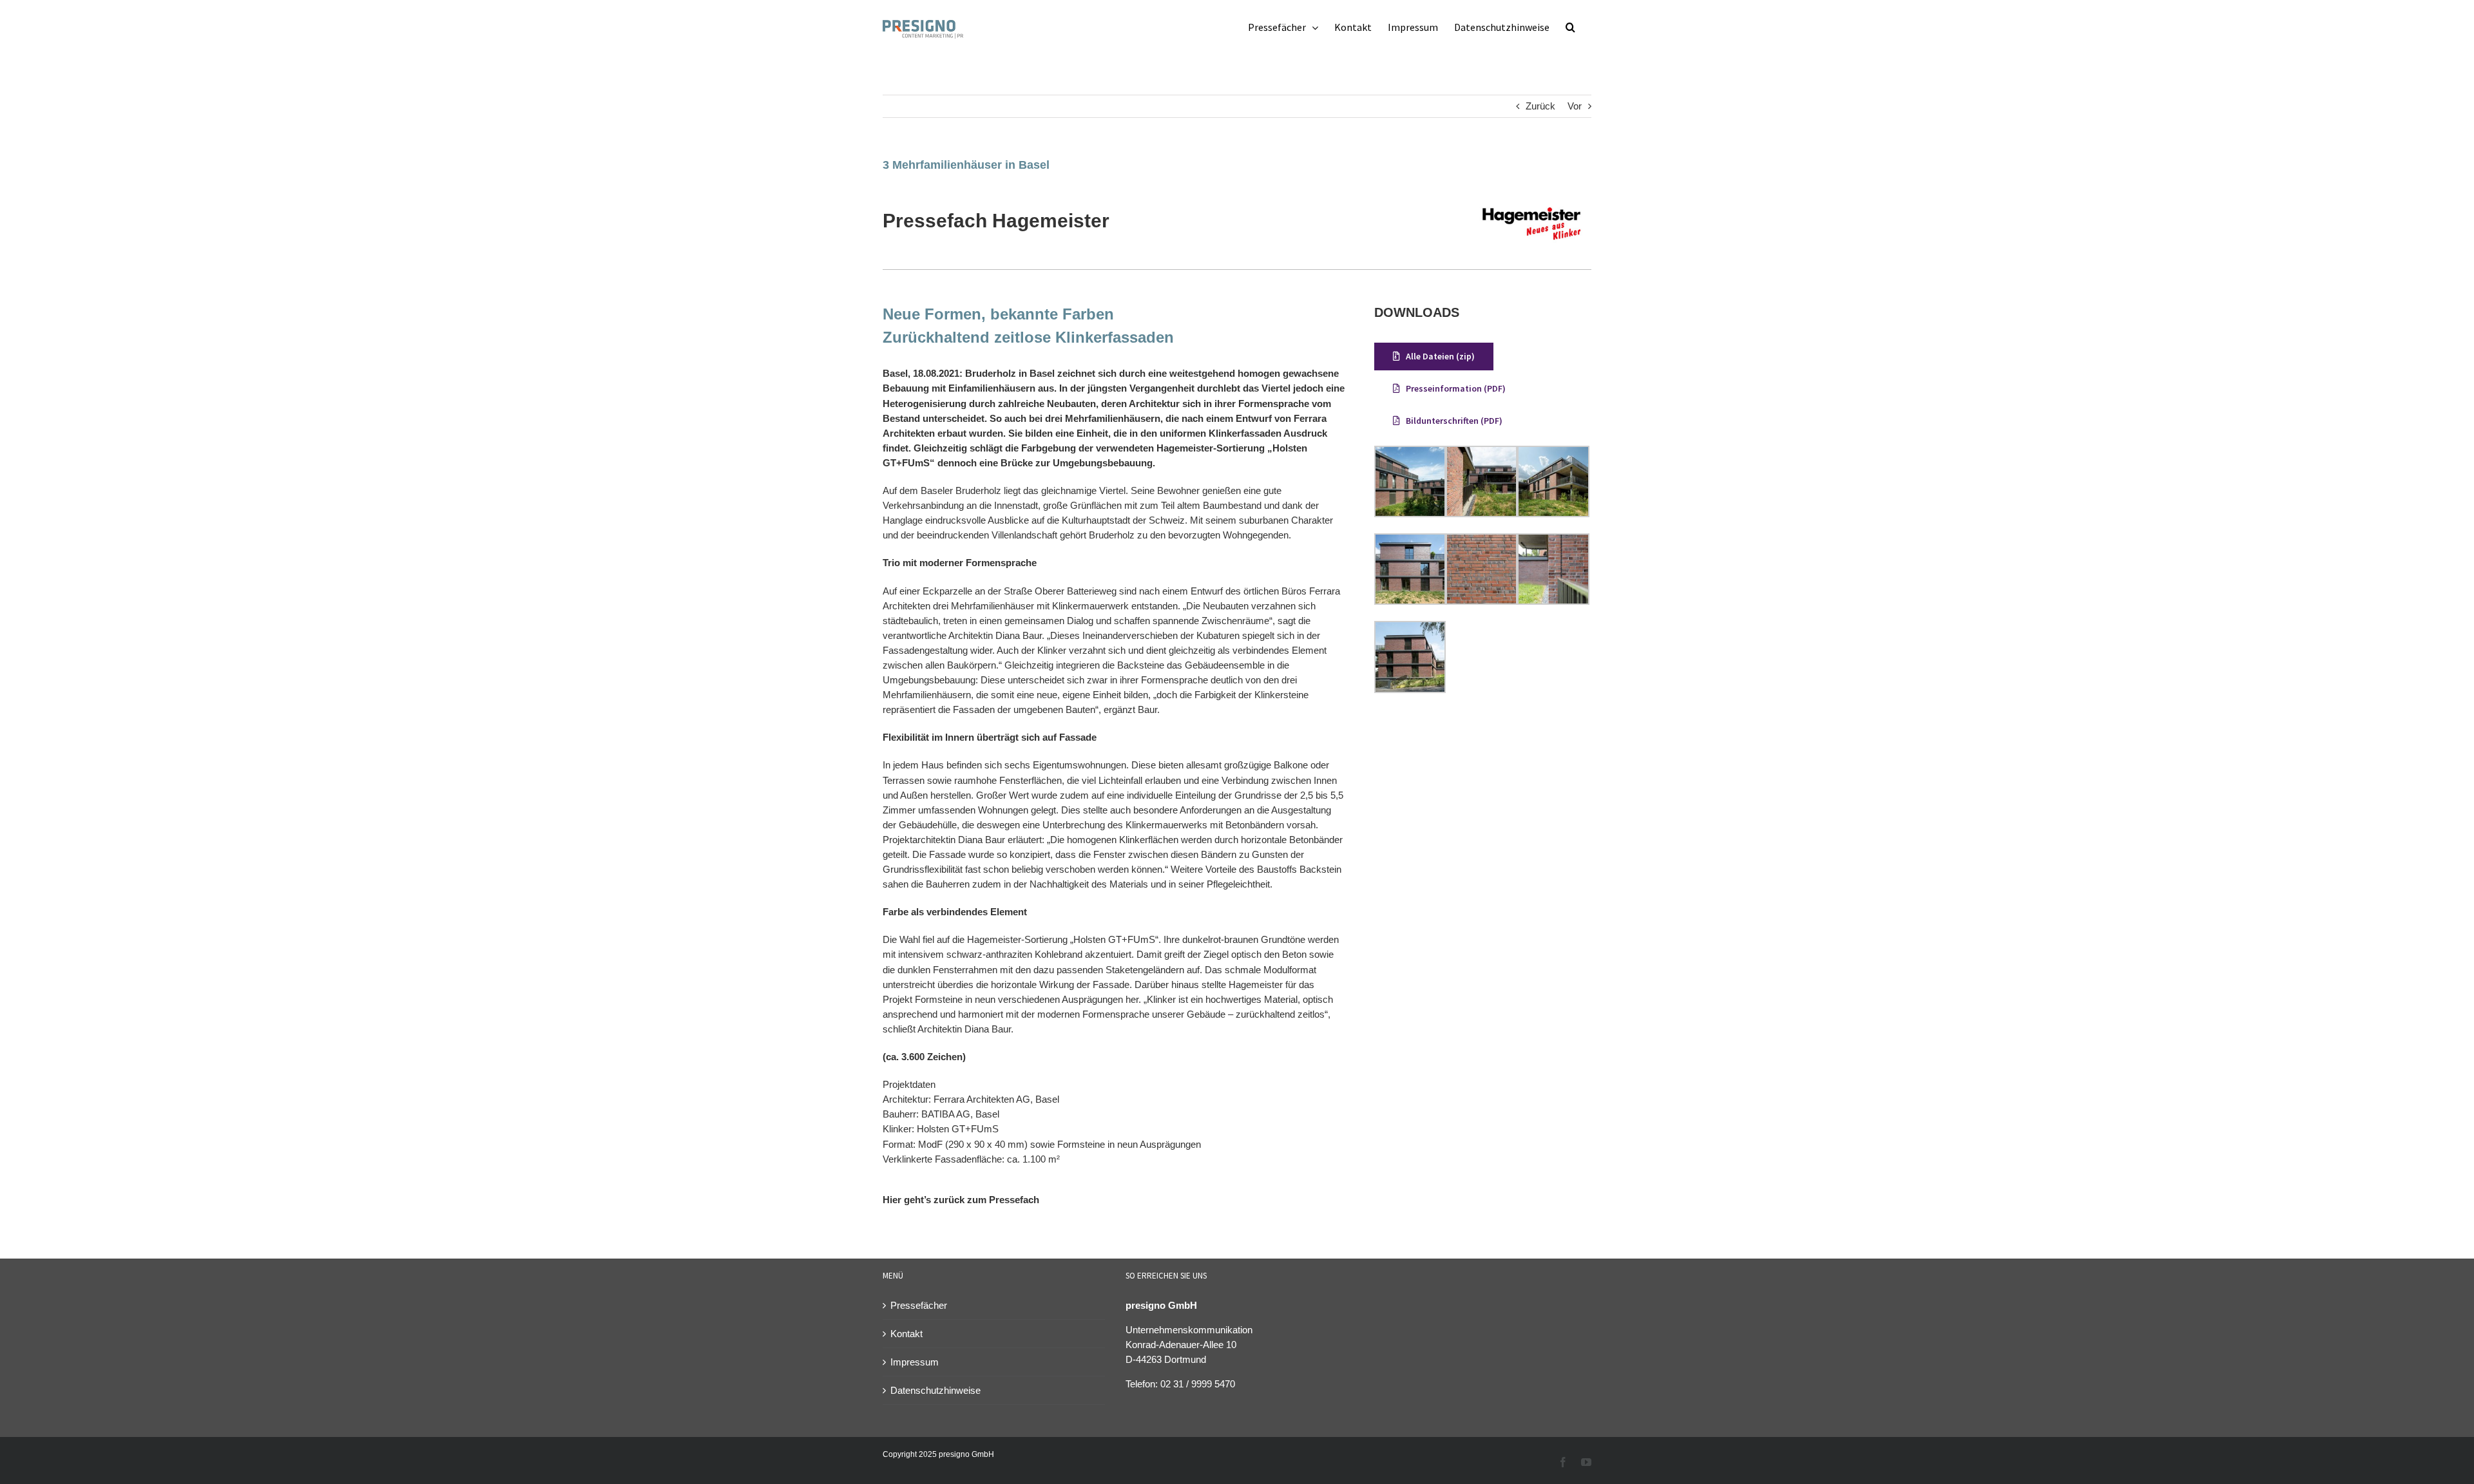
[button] (1570, 27)
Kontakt (906, 1334)
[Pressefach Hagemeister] (1532, 197)
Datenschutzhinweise (935, 1390)
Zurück (1540, 106)
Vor (1575, 106)
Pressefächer (919, 1305)
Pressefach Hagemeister (996, 221)
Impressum (915, 1362)
